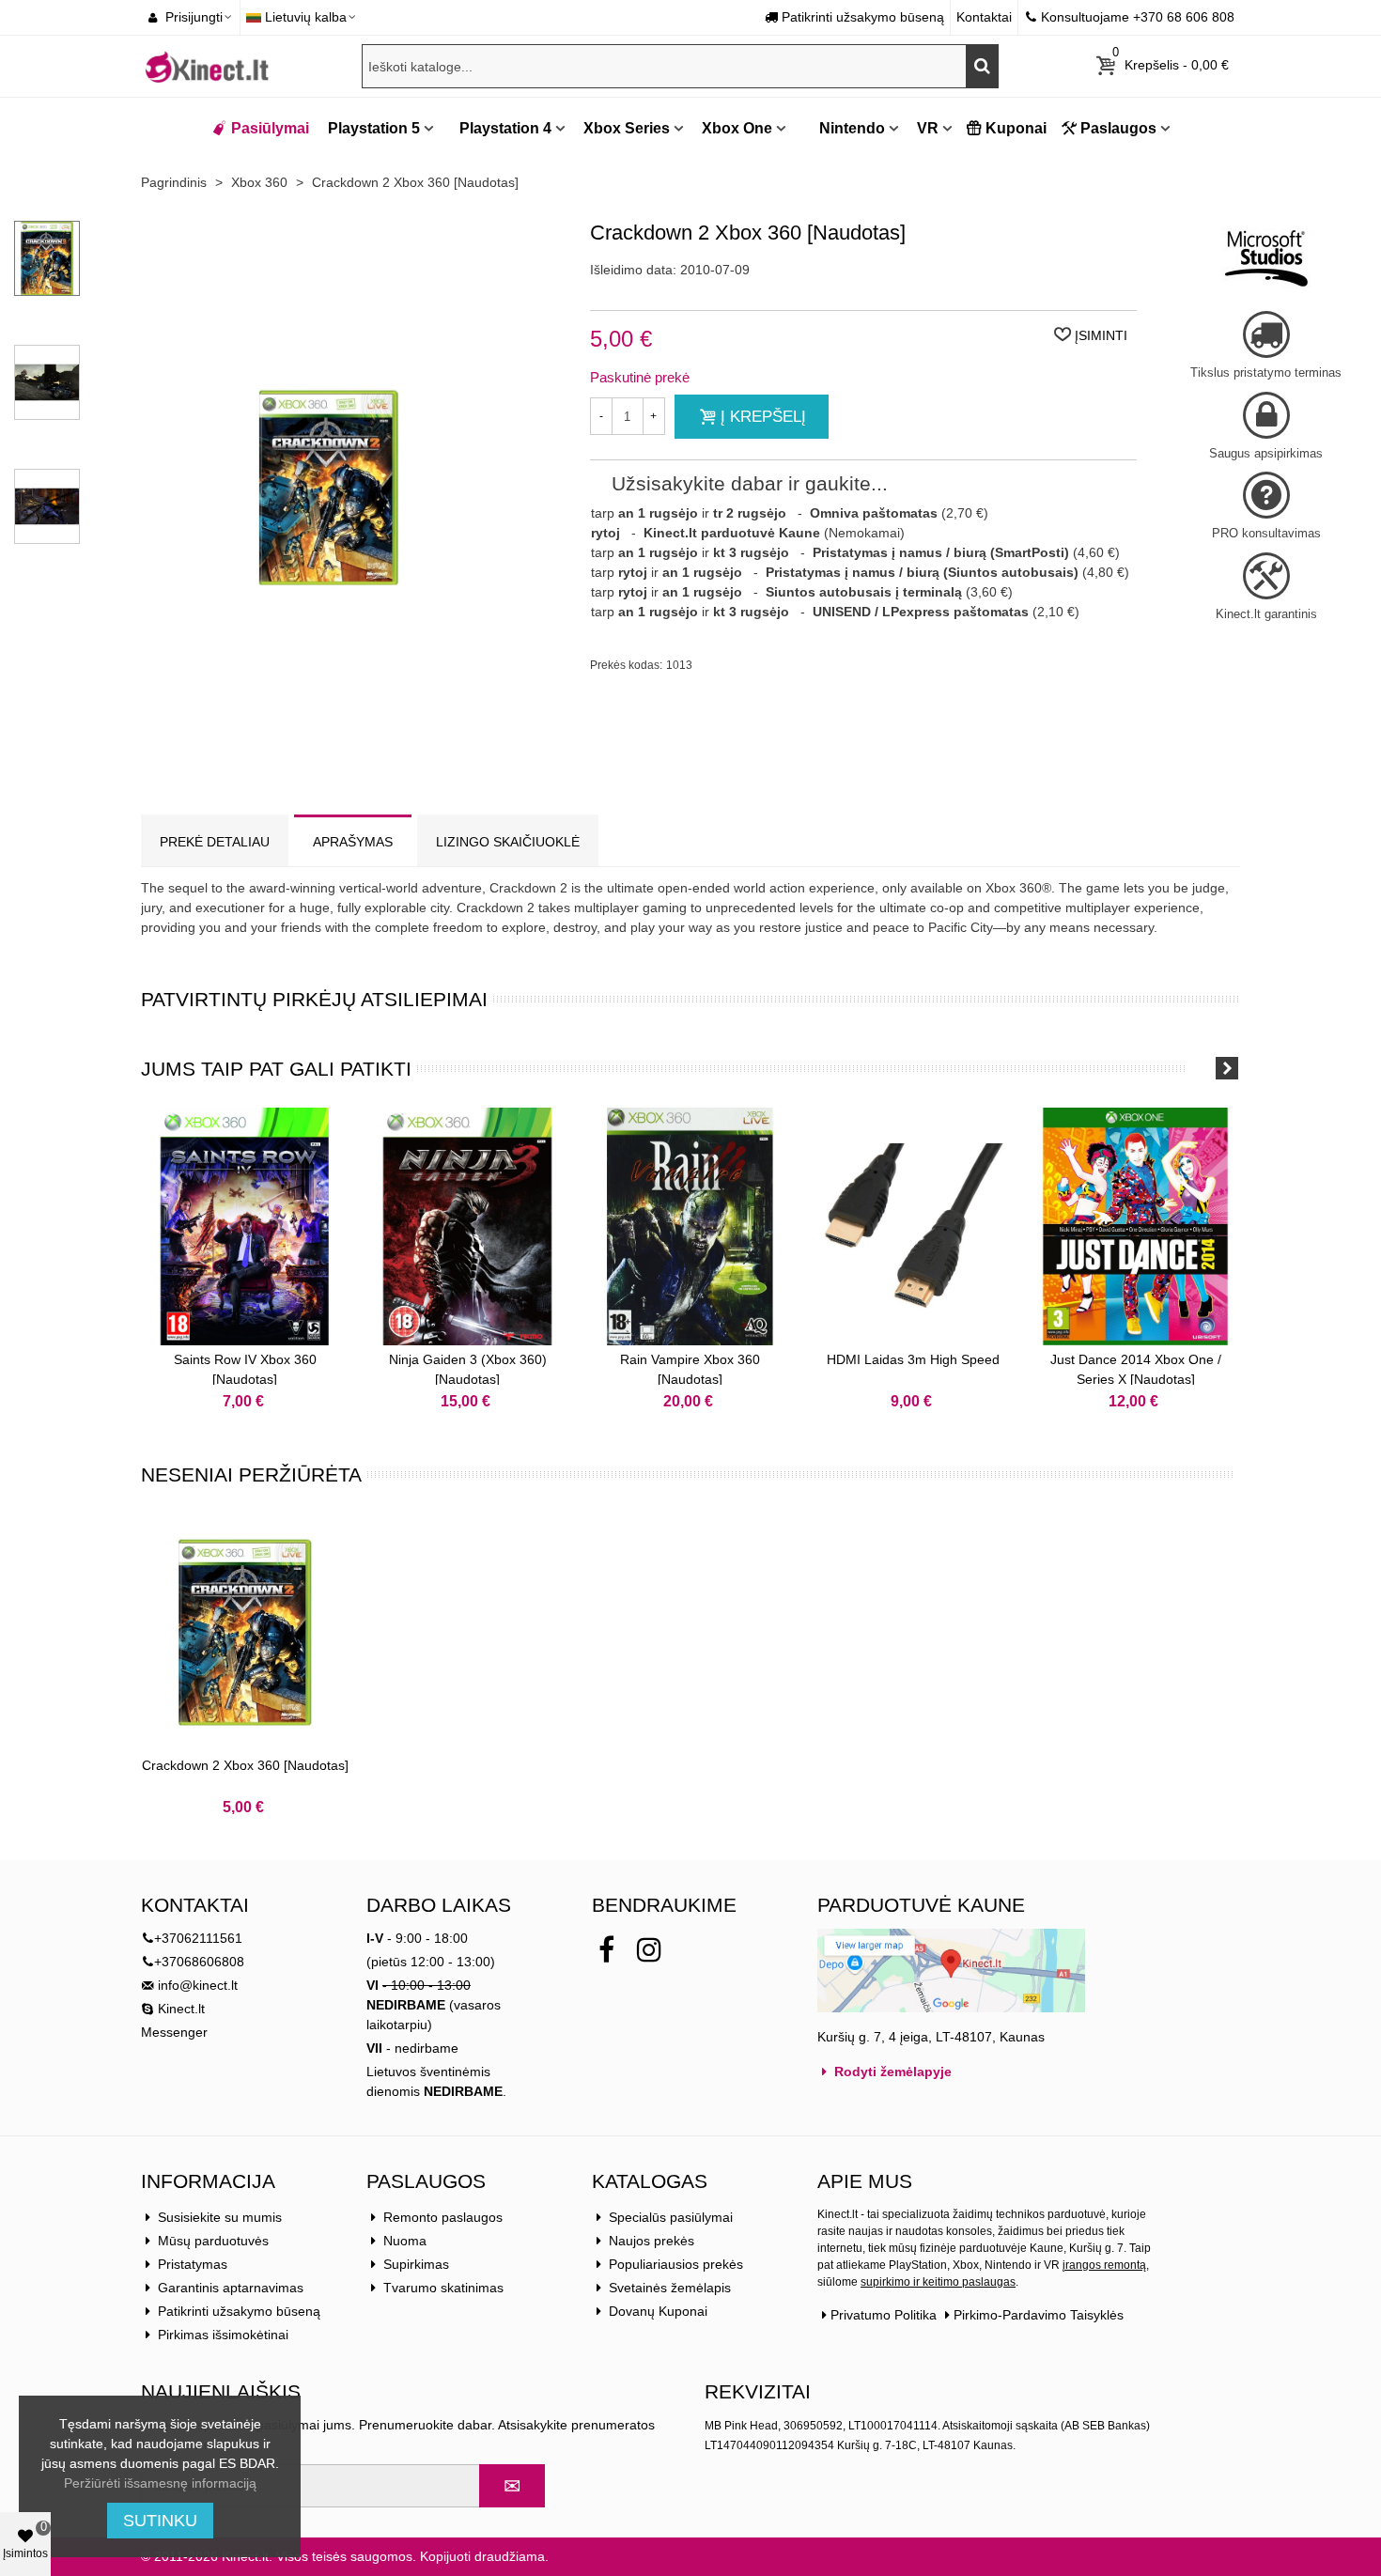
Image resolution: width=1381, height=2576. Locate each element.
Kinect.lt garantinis (1266, 614)
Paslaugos (1118, 128)
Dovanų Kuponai (658, 2311)
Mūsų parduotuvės (213, 2241)
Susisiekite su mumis (220, 2217)
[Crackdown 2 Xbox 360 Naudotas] (328, 744)
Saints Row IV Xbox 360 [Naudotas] (245, 1369)
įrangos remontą (1104, 2265)
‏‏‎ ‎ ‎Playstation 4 (500, 128)
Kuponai (1016, 128)
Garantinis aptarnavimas (231, 2288)
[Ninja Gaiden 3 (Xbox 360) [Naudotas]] (467, 1226)
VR (928, 128)
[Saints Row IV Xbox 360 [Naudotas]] (245, 1226)
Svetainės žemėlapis (670, 2288)
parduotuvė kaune (921, 1905)
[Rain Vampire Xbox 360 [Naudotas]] (690, 1226)
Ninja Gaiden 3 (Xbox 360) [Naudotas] (468, 1369)
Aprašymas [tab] (353, 842)
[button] (1203, 1068)
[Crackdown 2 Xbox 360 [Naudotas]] (245, 1632)
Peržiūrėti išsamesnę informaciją (160, 2483)
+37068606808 (199, 1962)
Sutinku (160, 2521)
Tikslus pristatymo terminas (1266, 372)
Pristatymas (193, 2264)
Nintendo (850, 128)
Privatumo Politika (884, 2315)
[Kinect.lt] (207, 66)
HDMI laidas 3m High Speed (913, 1359)
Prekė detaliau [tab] (215, 842)
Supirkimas (416, 2264)
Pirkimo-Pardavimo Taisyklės (1039, 2315)
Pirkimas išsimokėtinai (223, 2335)
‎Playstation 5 (374, 128)
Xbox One (737, 128)
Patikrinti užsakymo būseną (239, 2311)
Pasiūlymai (270, 128)
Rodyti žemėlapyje (891, 2072)
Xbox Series (627, 128)
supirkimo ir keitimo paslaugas (938, 2282)
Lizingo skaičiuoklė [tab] (508, 842)
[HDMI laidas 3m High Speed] (913, 1226)
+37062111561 (198, 1938)
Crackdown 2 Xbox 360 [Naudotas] (245, 1765)
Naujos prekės (652, 2241)
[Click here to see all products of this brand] (1266, 258)
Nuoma (405, 2241)
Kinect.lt (179, 2009)
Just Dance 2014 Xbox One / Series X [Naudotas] (1136, 1369)
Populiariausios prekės (676, 2264)
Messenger (174, 2032)
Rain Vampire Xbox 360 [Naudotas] (690, 1369)
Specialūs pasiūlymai (671, 2217)
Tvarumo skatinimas (443, 2288)
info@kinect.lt (198, 1985)
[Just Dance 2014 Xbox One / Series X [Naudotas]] (1135, 1226)
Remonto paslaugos (443, 2217)
